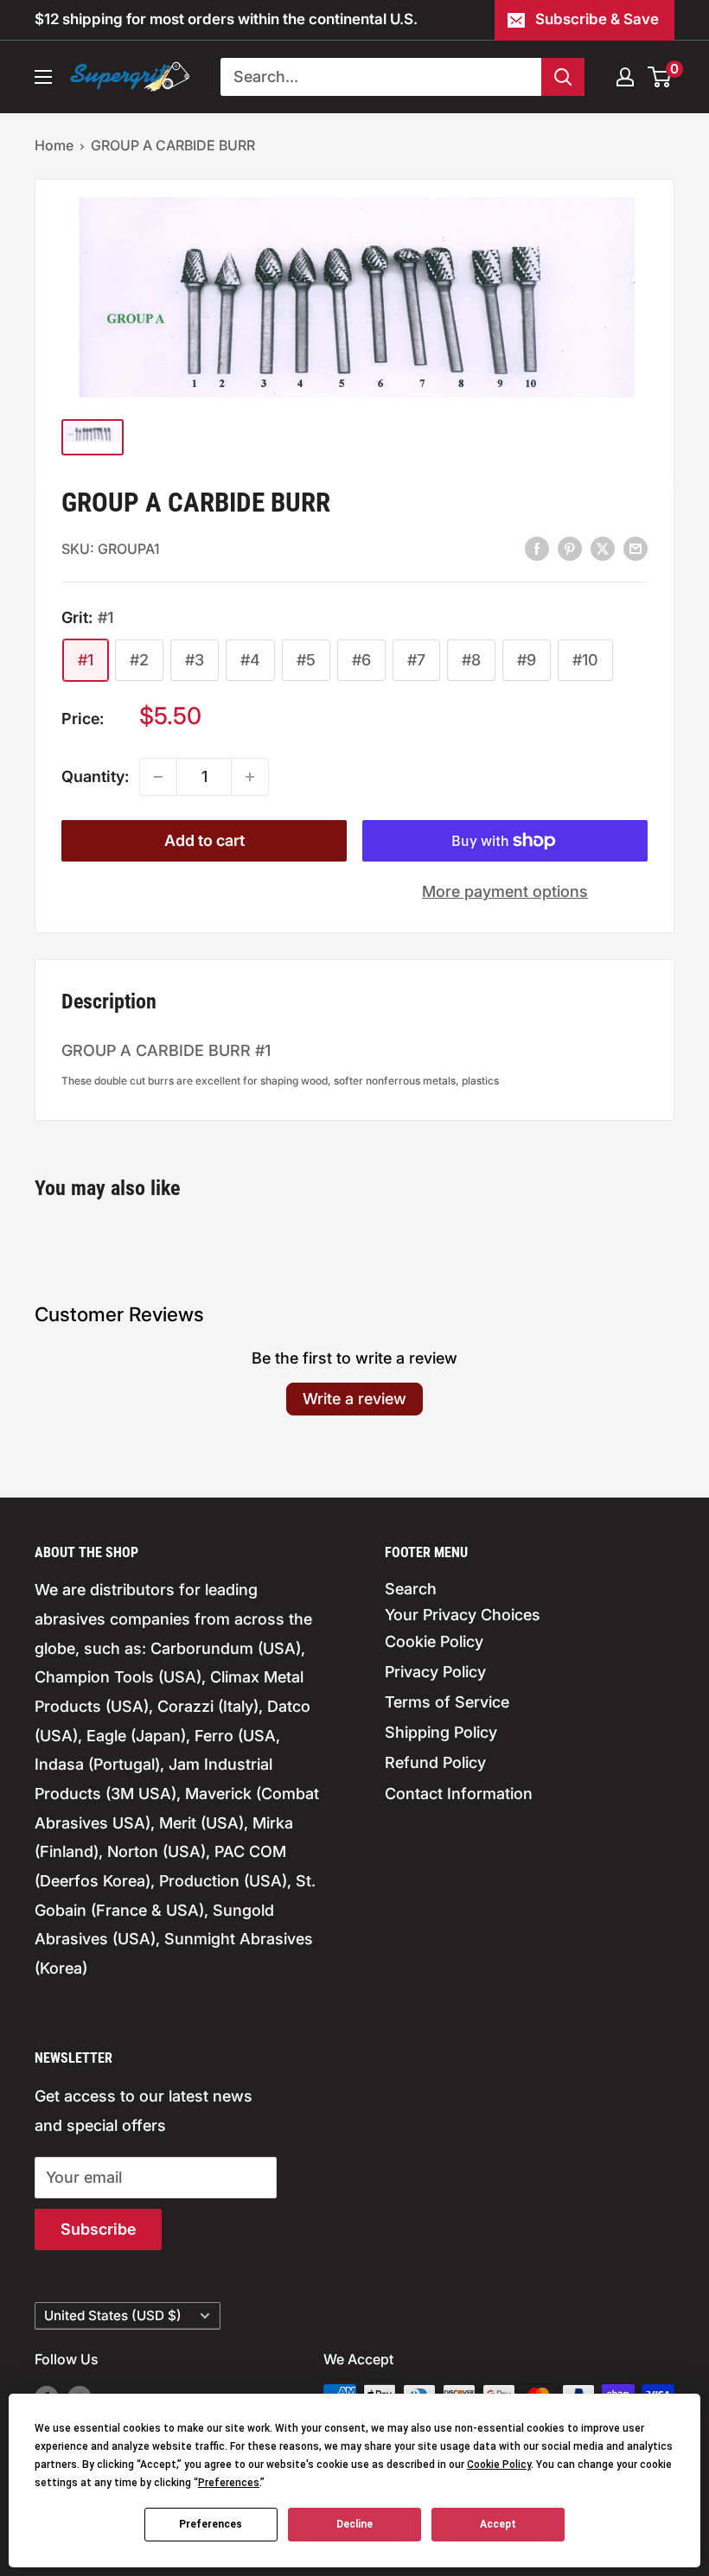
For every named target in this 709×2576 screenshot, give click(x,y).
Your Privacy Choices (463, 1615)
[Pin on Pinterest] (570, 548)
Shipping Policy (441, 1732)
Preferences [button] (229, 2483)
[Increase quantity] (250, 777)
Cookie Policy (434, 1641)
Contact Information (459, 1794)
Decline (354, 2524)
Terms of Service (447, 1702)
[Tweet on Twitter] (603, 548)
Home (54, 145)
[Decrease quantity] (158, 777)
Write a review (354, 1399)
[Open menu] (43, 77)
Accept (498, 2524)
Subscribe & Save (597, 19)
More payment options (505, 891)
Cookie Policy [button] (499, 2465)
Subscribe (98, 2229)
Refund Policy (435, 1762)
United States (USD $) (113, 2315)
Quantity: (95, 776)
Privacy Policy (435, 1672)
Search (411, 1589)
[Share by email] (636, 548)
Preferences (211, 2524)
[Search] (563, 77)
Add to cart (204, 840)
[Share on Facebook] (537, 548)
